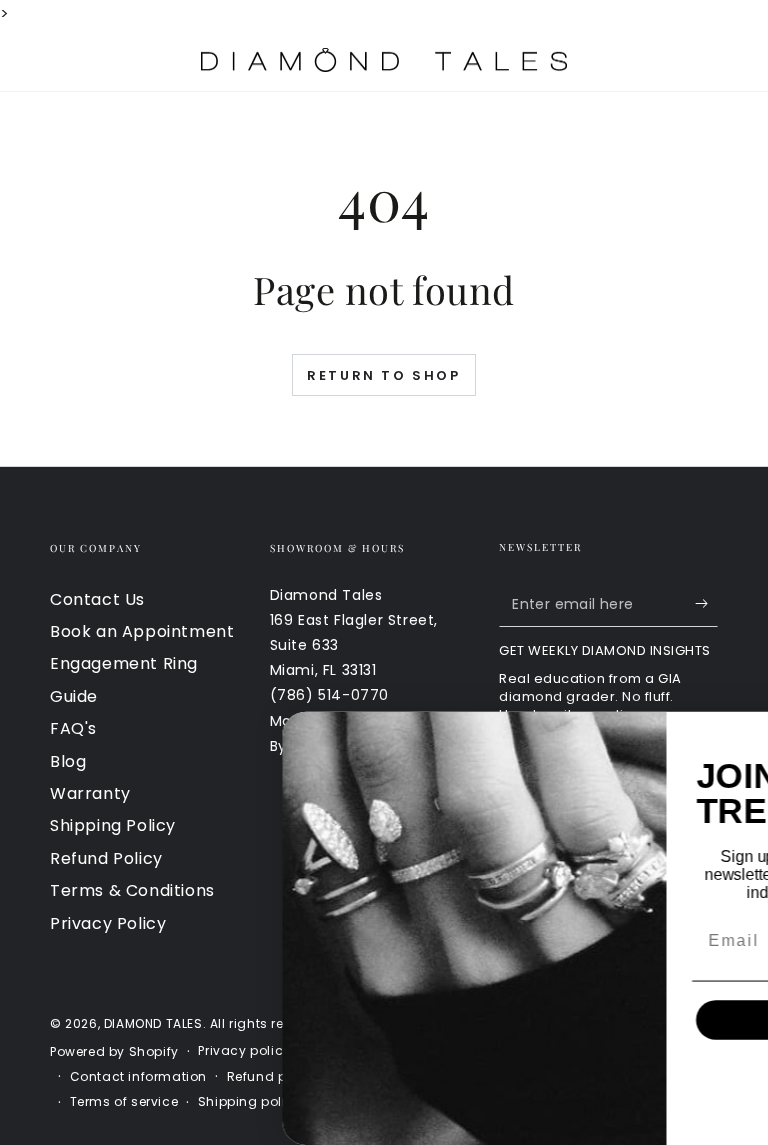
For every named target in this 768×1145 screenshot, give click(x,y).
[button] (603, 60)
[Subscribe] (706, 604)
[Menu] (61, 60)
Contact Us (97, 599)
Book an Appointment (142, 631)
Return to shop (383, 375)
